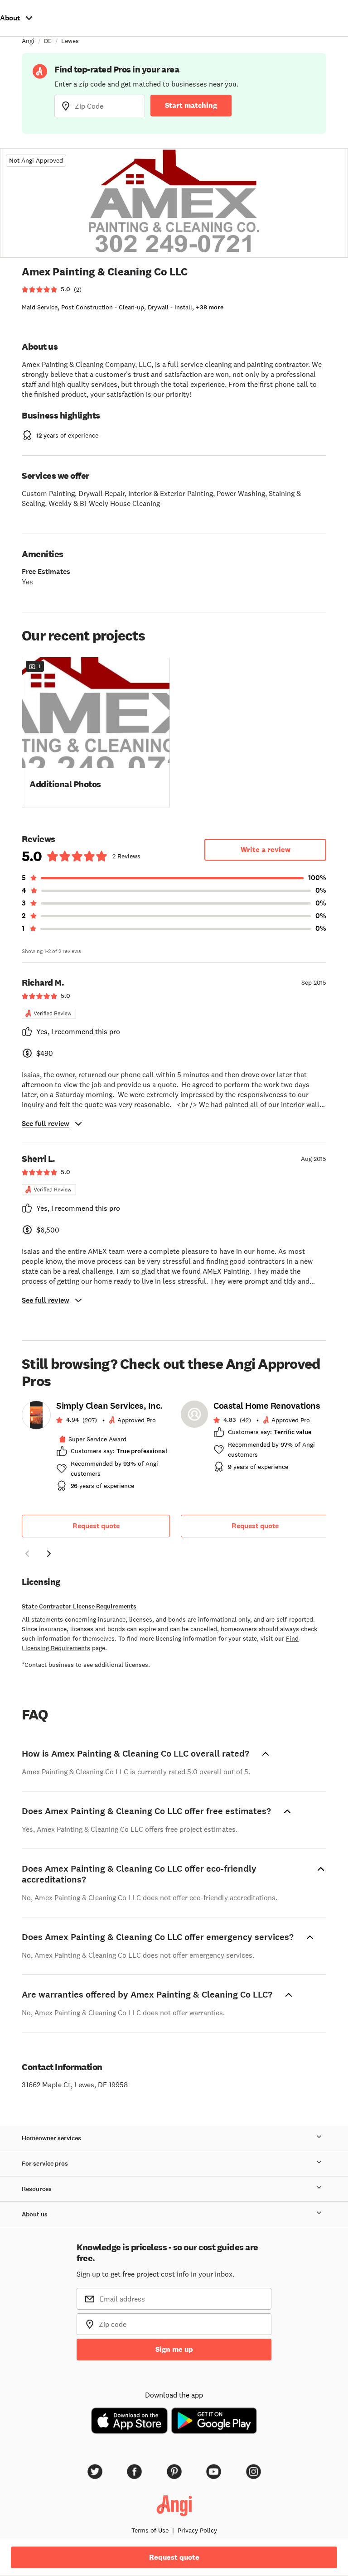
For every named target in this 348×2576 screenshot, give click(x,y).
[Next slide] (49, 1554)
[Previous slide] (27, 1554)
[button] (96, 732)
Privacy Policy (197, 2530)
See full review (46, 1124)
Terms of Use (150, 2530)
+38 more (210, 307)
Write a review (266, 850)
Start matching (191, 105)
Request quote (96, 1526)
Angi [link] (28, 41)
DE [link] (48, 41)
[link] (96, 1449)
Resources (37, 2189)
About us (35, 2214)
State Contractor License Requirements (79, 1606)
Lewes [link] (70, 41)
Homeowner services (51, 2138)
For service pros (45, 2164)
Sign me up (174, 2349)
